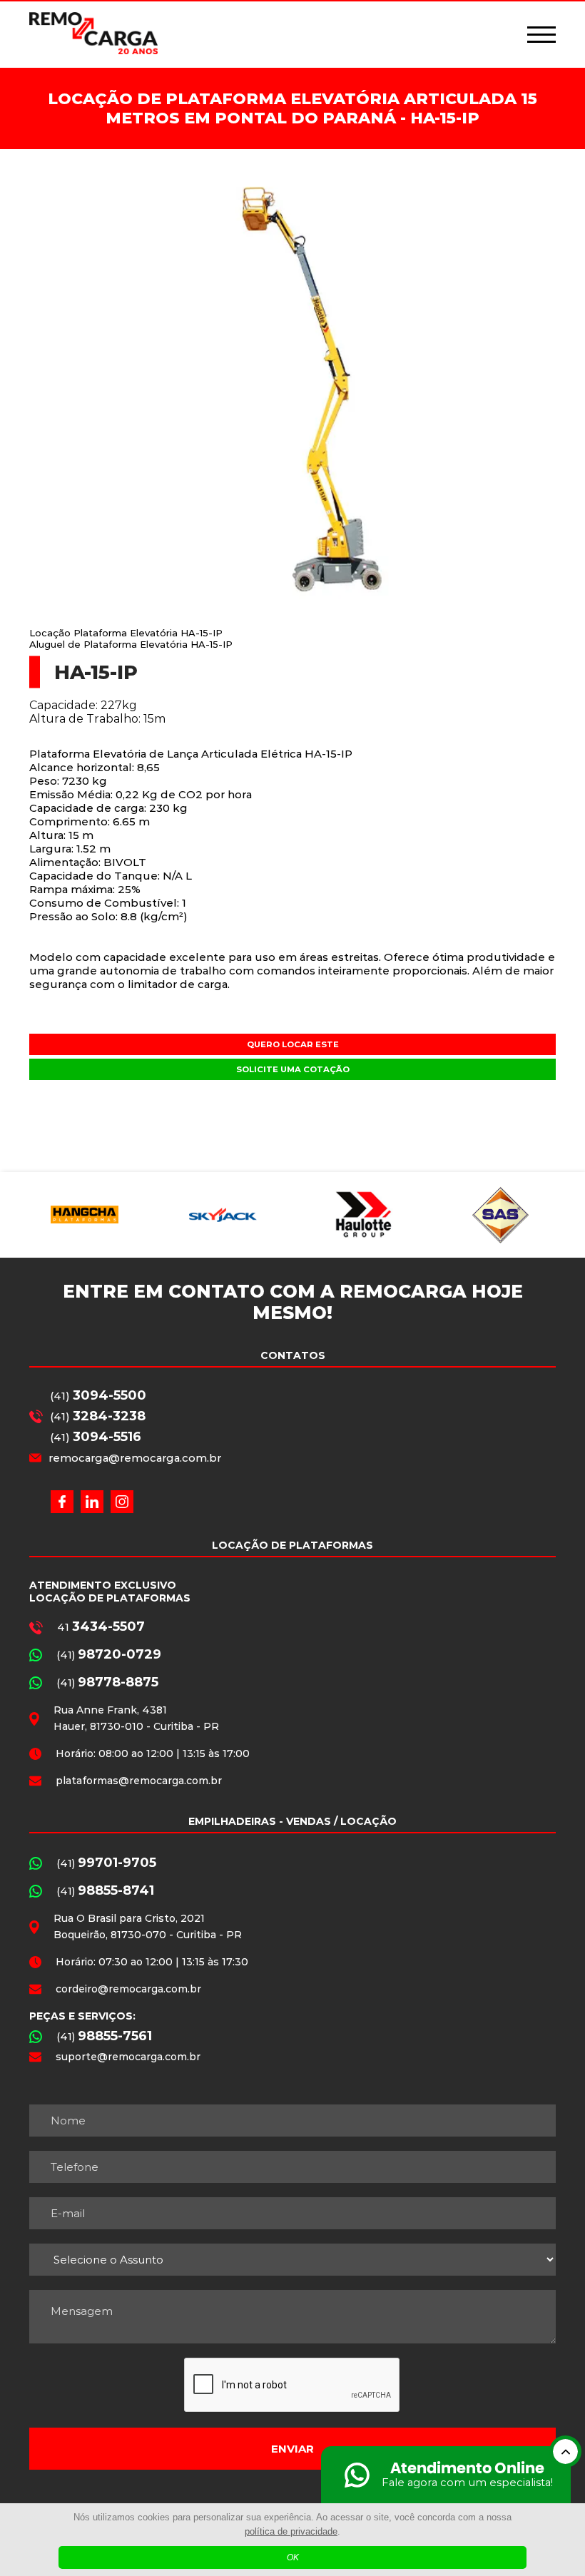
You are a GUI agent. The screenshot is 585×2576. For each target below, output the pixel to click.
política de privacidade (291, 2531)
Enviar (292, 2449)
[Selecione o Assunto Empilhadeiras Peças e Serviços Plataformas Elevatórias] (292, 2260)
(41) (98, 1395)
